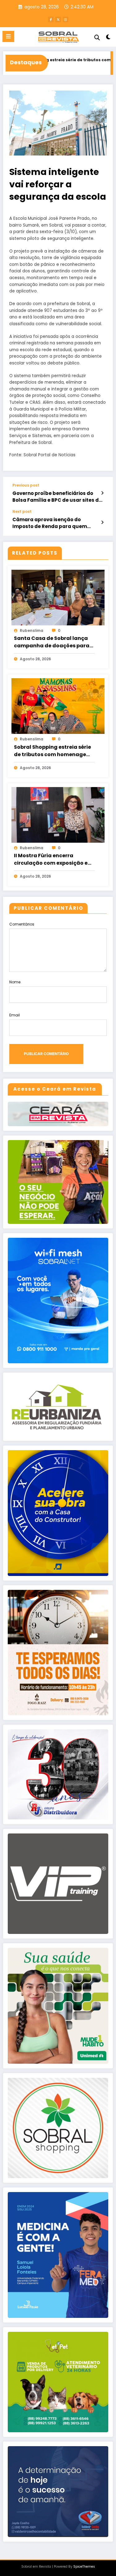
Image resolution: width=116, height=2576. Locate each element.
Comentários (22, 924)
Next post (22, 512)
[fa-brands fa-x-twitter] (58, 19)
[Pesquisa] (97, 38)
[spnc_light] (108, 38)
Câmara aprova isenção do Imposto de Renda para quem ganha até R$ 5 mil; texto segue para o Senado (52, 523)
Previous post (26, 485)
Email (15, 1015)
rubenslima (32, 630)
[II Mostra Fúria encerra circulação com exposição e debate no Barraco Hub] (58, 814)
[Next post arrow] (102, 522)
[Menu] (8, 36)
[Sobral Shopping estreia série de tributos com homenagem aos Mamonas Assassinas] (58, 706)
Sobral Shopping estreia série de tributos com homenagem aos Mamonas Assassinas (53, 751)
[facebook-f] (51, 19)
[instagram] (66, 19)
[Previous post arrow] (102, 493)
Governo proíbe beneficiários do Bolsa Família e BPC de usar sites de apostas (57, 497)
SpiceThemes (84, 2567)
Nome (15, 982)
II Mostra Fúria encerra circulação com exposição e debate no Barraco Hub (51, 859)
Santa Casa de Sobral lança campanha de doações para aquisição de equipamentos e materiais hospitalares (53, 642)
